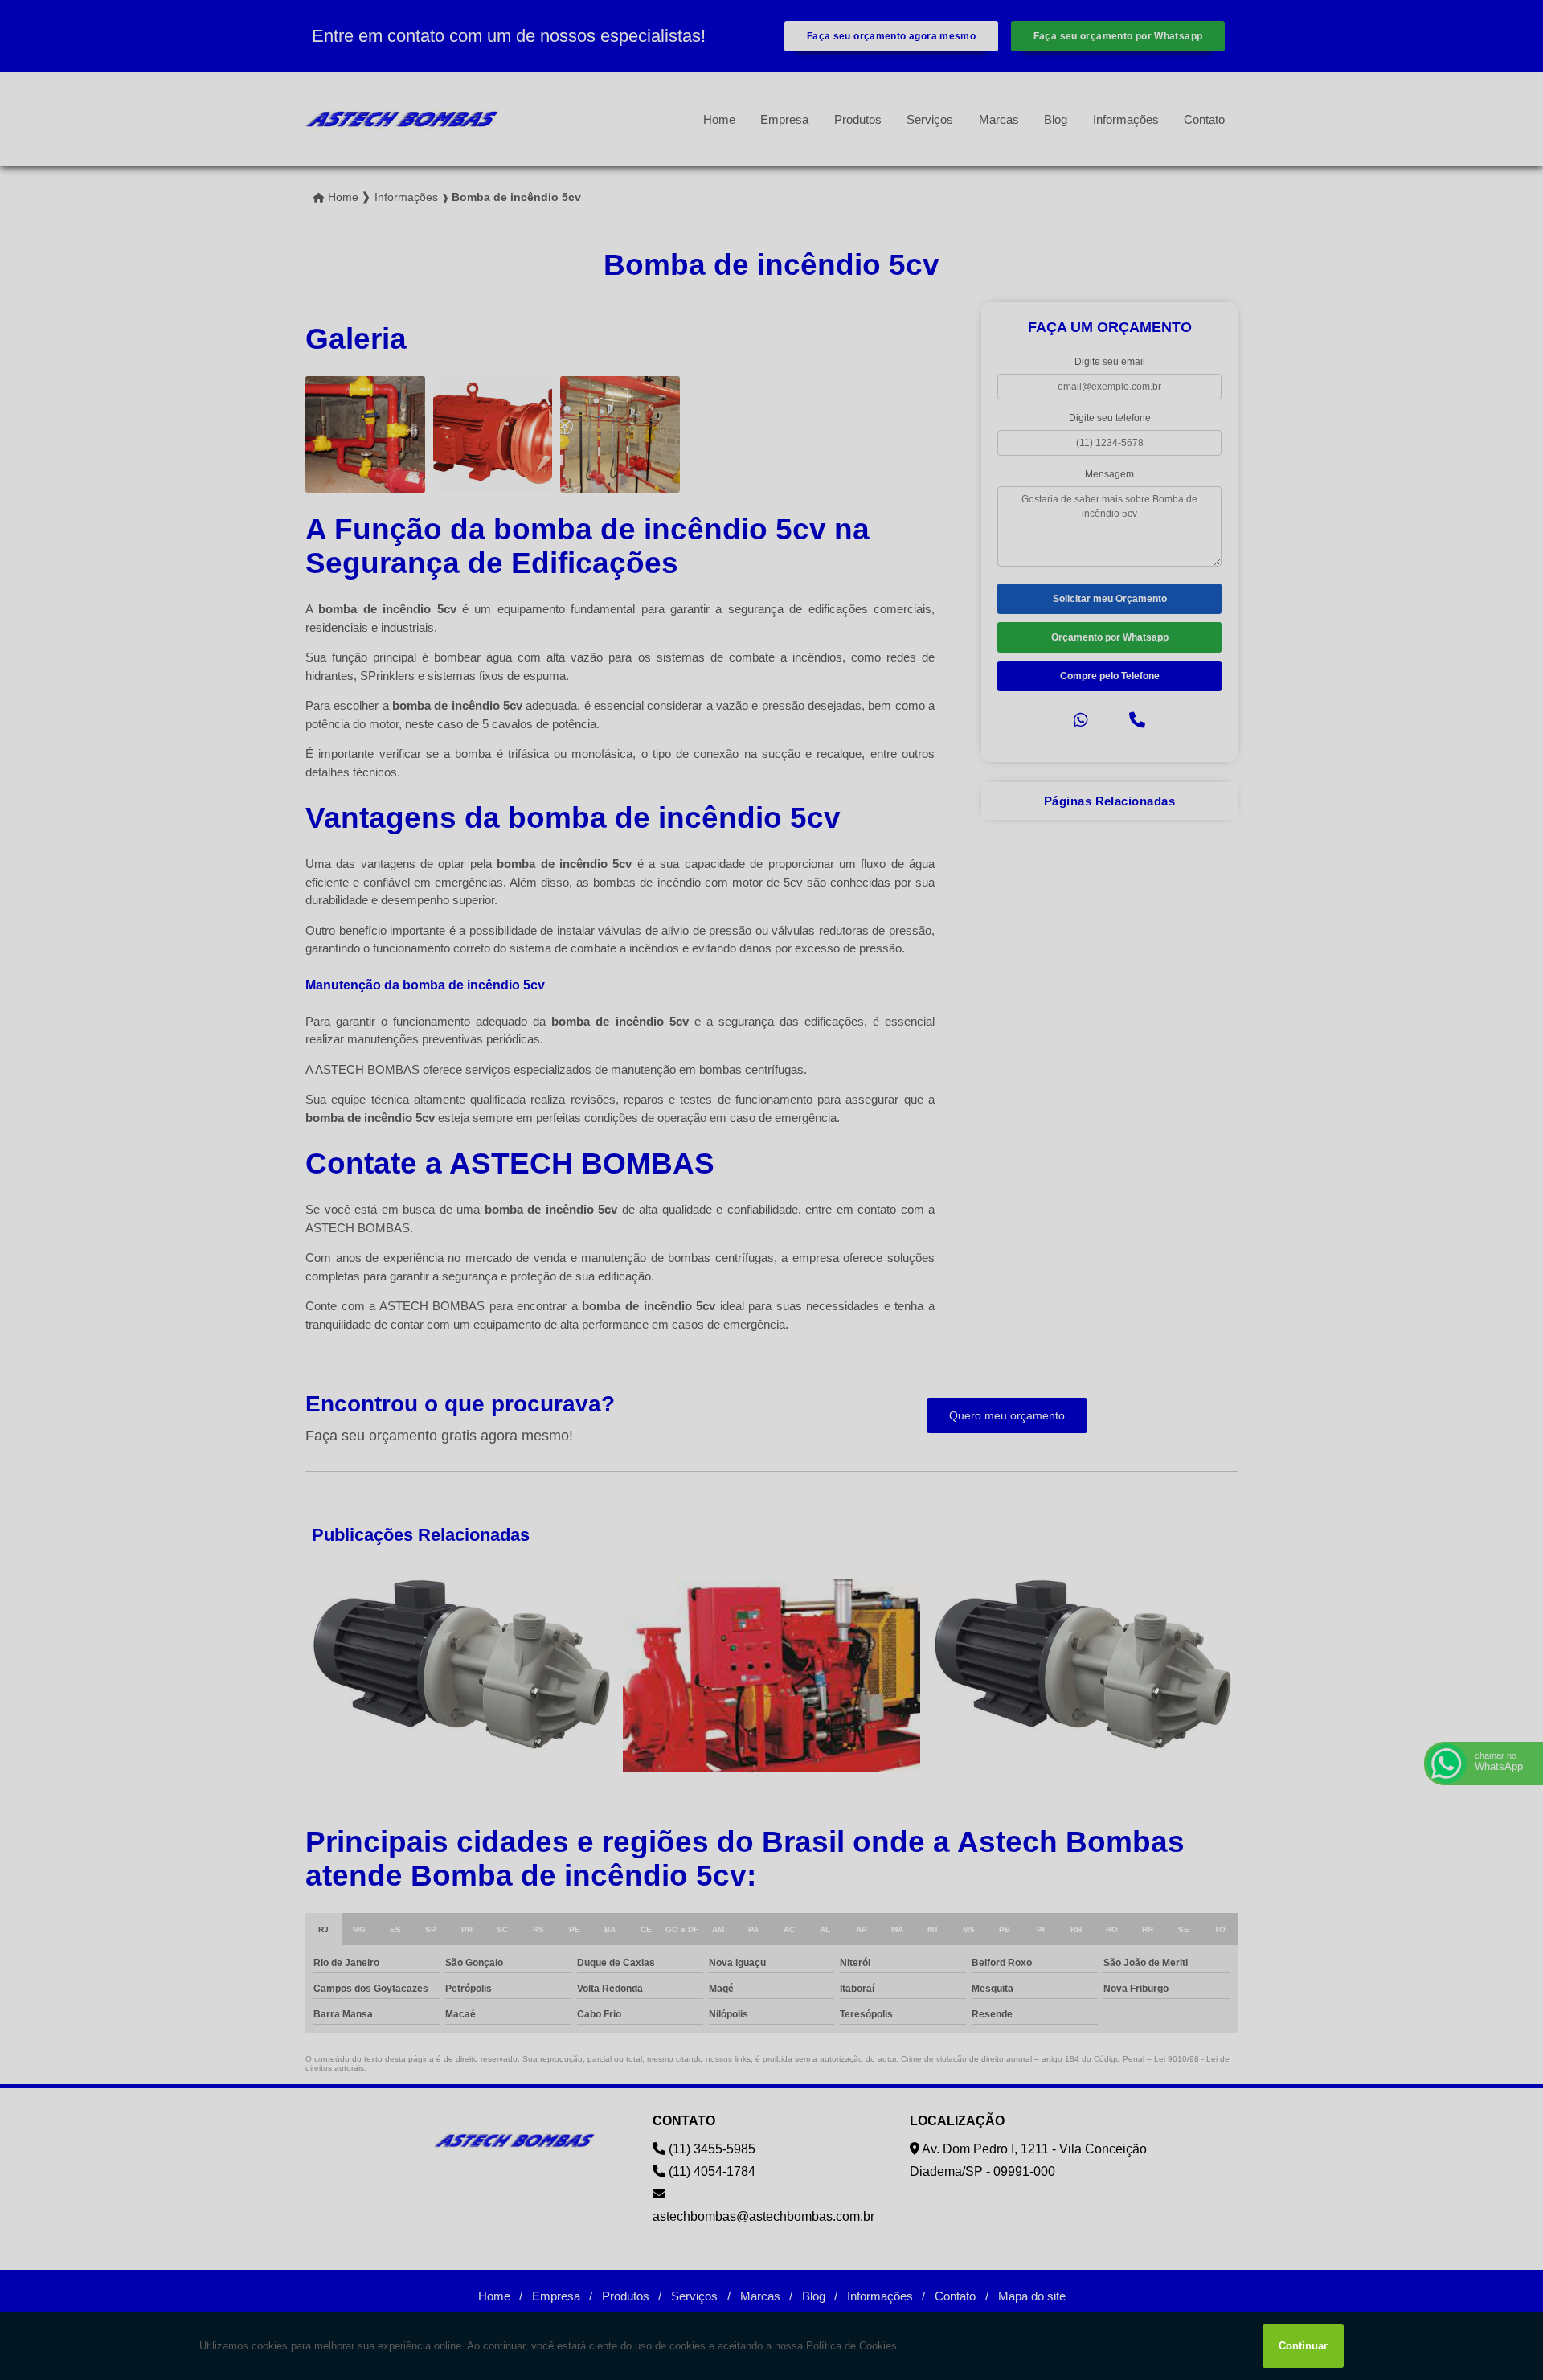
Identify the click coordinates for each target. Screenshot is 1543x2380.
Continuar (1303, 2346)
